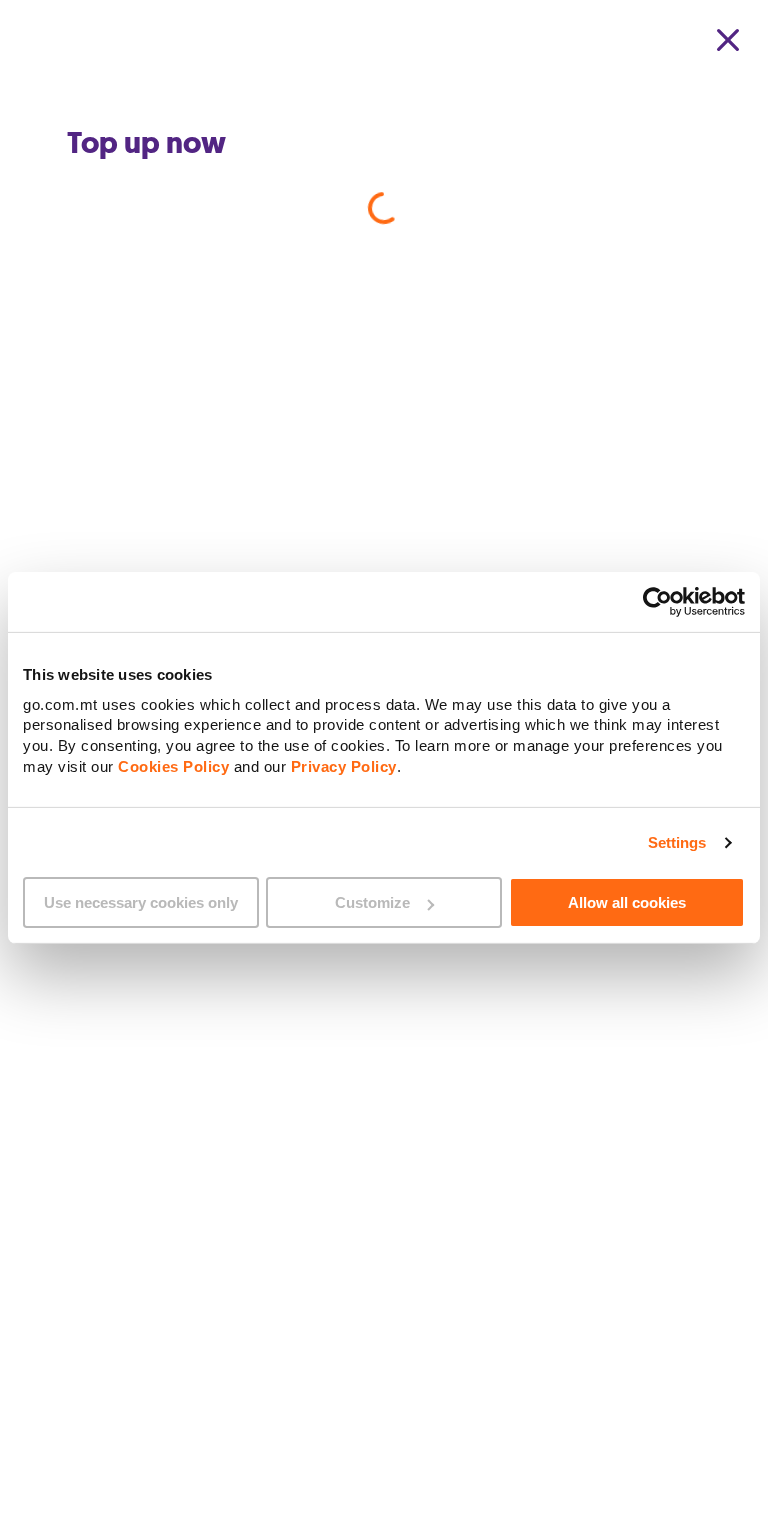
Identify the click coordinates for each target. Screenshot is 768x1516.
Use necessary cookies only (141, 902)
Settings (677, 842)
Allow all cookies (627, 902)
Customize (372, 902)
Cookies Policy (173, 765)
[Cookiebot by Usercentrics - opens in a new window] (657, 602)
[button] (728, 40)
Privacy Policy (344, 765)
